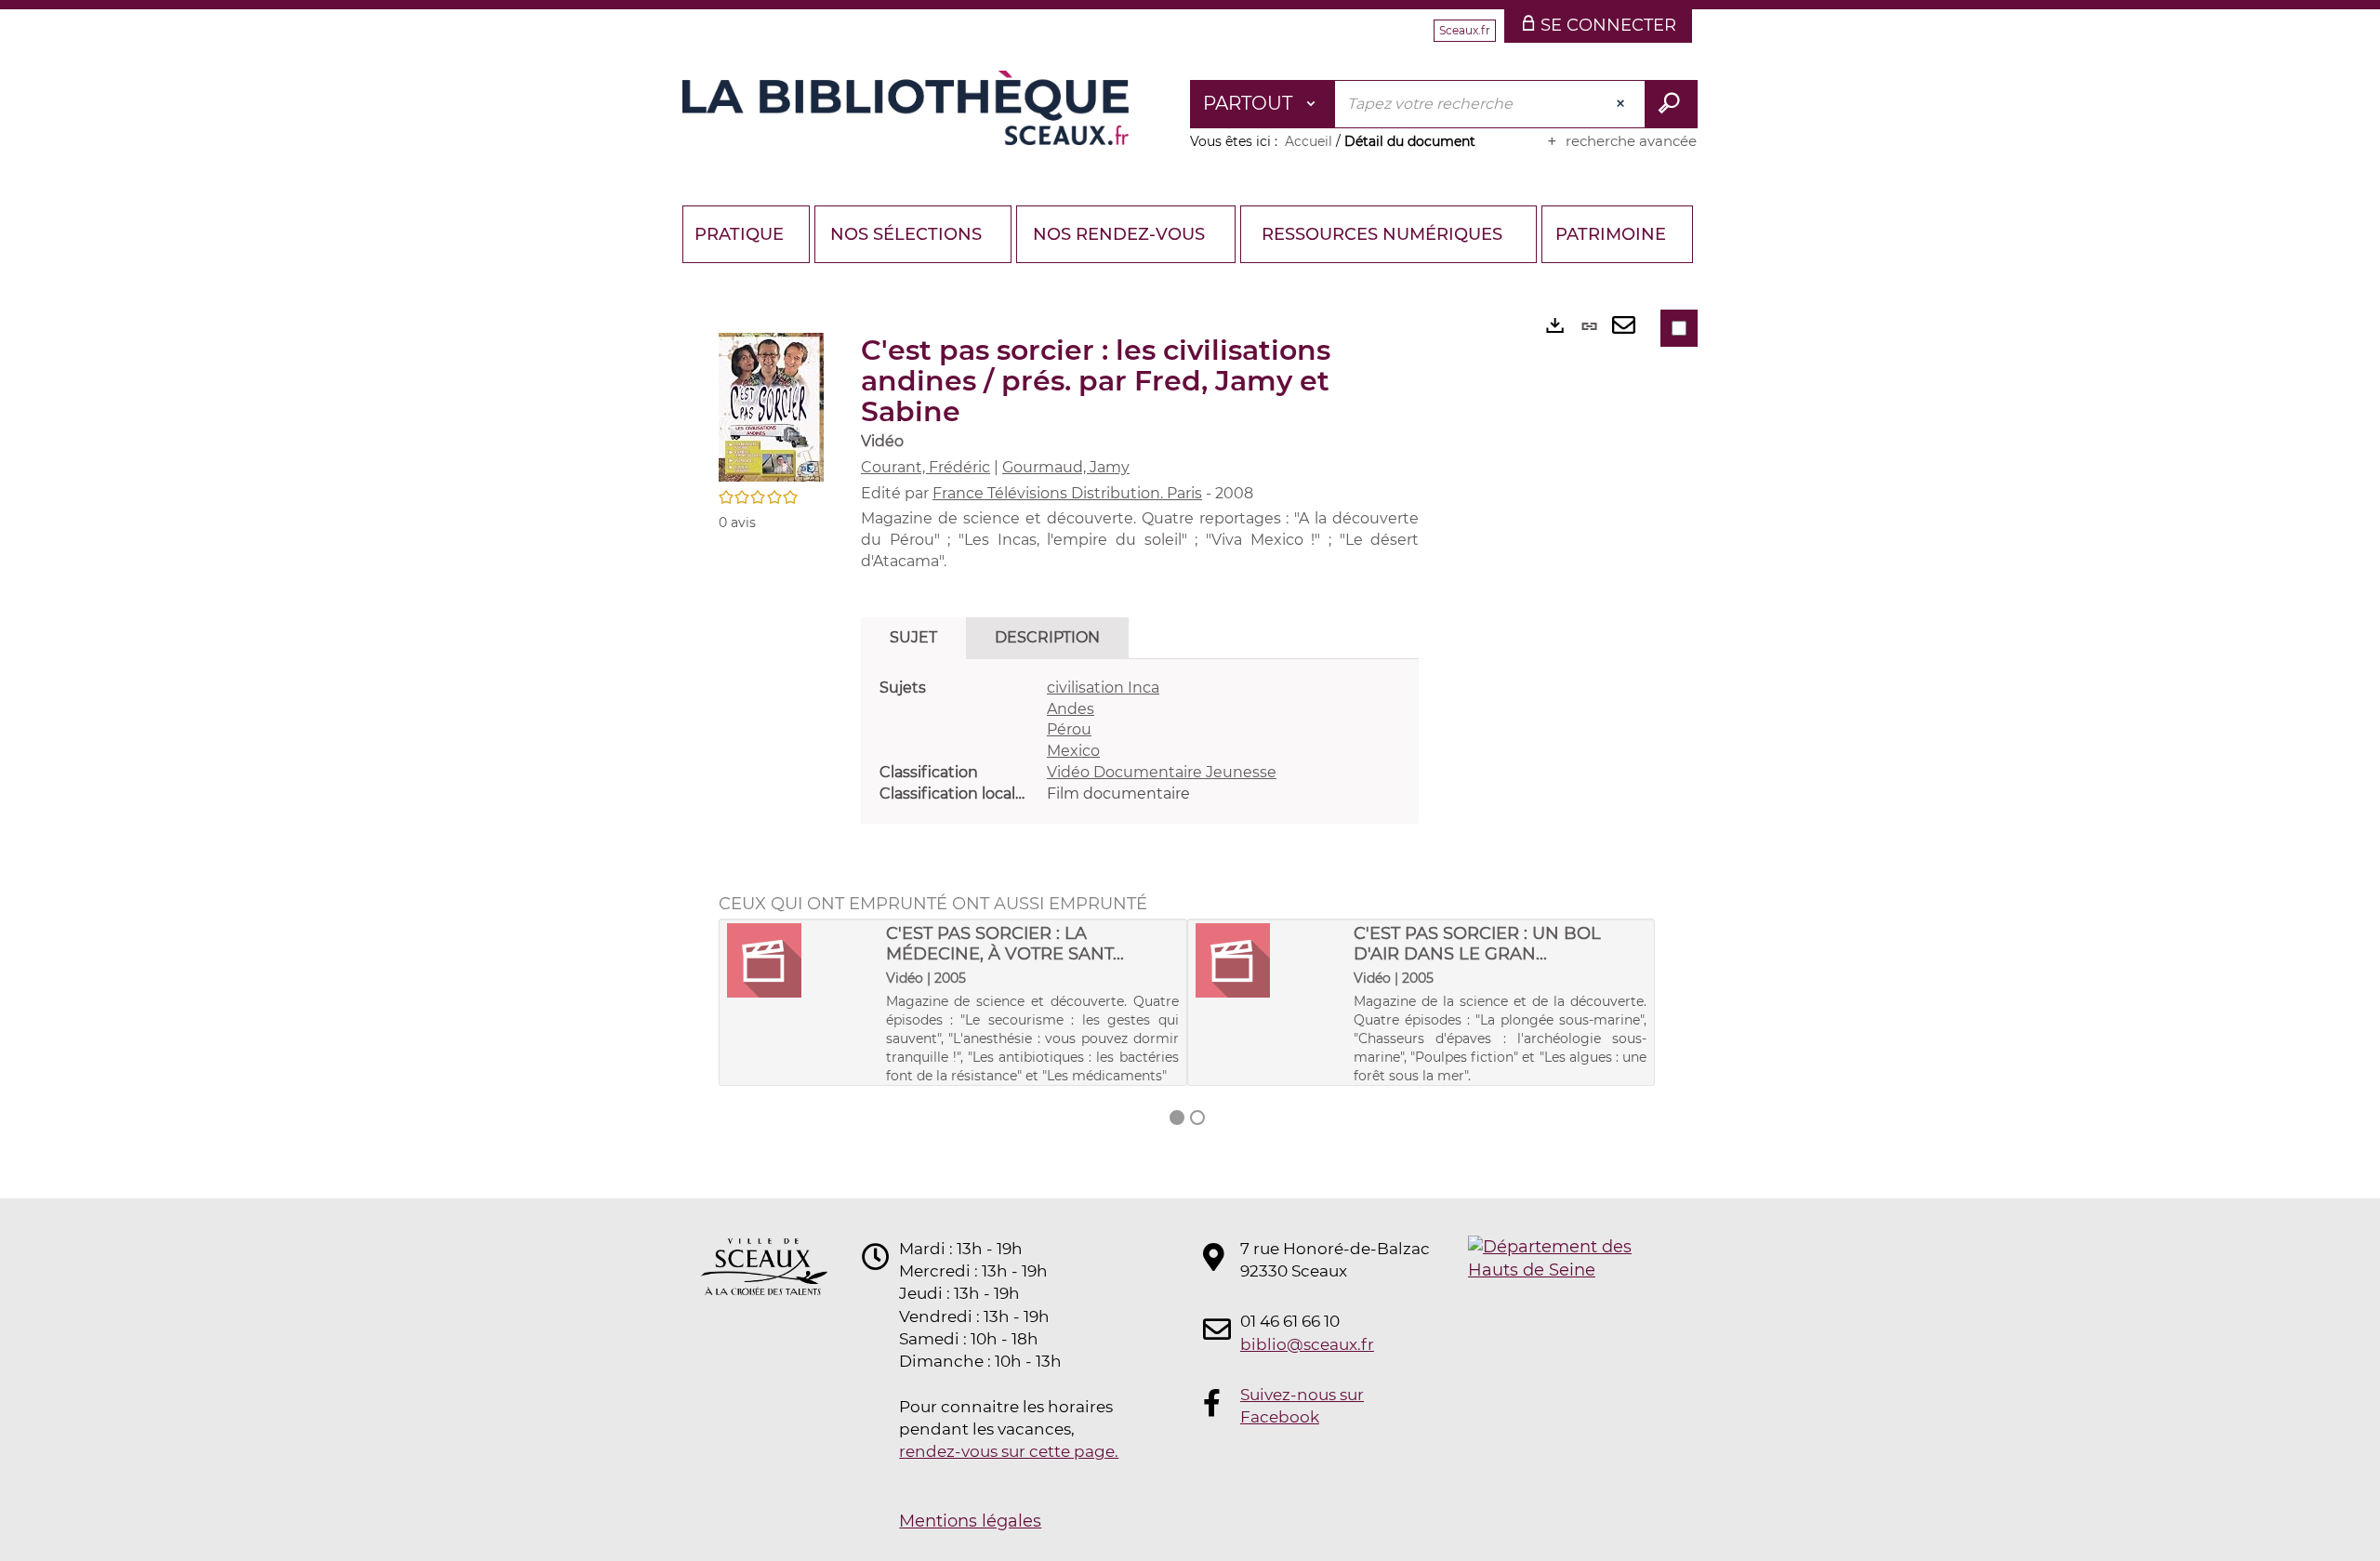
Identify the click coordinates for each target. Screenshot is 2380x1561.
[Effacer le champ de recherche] (1622, 104)
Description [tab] (1047, 637)
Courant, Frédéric (926, 467)
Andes (1071, 709)
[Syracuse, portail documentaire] (906, 108)
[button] (771, 406)
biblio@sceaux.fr (1307, 1344)
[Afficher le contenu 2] (1197, 1118)
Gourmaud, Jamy (1066, 467)
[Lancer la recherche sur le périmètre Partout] (1671, 104)
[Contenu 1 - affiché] (1177, 1118)
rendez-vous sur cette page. (1009, 1451)
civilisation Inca (1103, 688)
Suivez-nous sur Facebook (1302, 1406)
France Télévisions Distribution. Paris (1067, 493)
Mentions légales (970, 1521)
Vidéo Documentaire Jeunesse (1162, 772)
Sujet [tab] (913, 637)
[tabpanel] (1140, 741)
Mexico (1073, 751)
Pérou (1069, 729)
